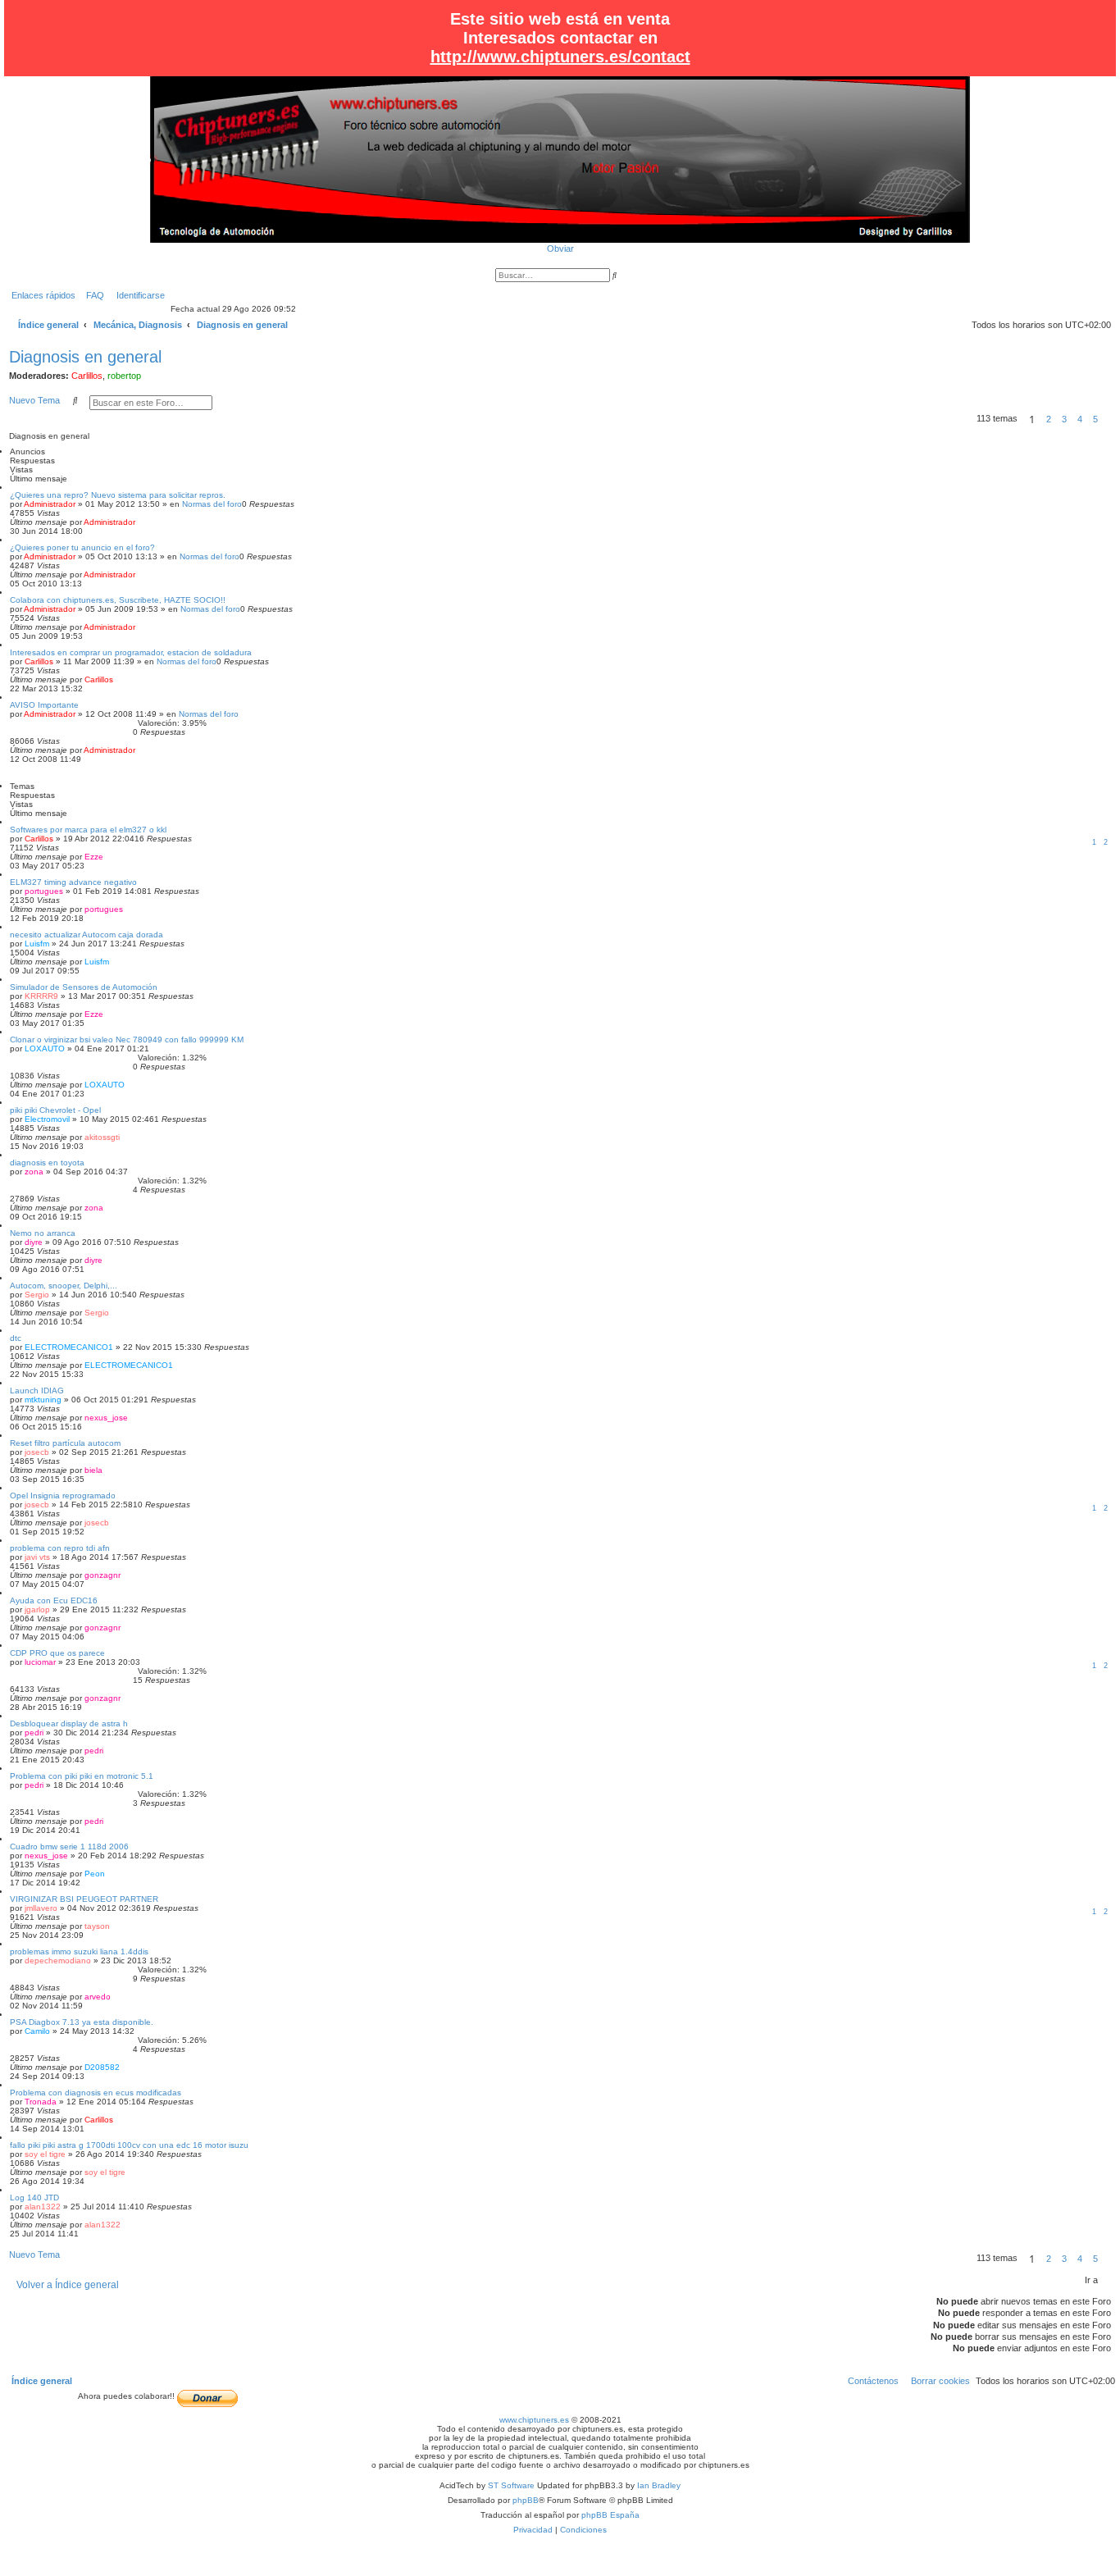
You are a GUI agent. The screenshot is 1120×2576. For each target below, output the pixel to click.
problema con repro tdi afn (60, 1548)
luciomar (40, 1662)
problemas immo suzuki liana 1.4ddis (79, 1951)
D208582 (102, 2067)
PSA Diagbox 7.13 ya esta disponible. (82, 2022)
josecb (37, 1452)
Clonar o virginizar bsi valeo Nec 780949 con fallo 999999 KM (127, 1040)
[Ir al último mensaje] (141, 522)
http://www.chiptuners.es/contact (560, 57)
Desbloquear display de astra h (69, 1723)
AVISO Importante (44, 705)
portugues (44, 891)
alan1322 (43, 2207)
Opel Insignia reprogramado (63, 1495)
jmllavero (41, 1908)
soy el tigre (45, 2154)
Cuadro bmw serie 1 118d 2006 (69, 1847)
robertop (124, 376)
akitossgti (102, 1137)
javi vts (37, 1557)
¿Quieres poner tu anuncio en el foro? (82, 547)
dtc (16, 1338)
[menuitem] (92, 295)
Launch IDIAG (37, 1391)
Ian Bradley (659, 2485)
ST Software (511, 2485)
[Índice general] (560, 159)
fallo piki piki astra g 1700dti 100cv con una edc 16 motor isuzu (129, 2145)
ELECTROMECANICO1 (69, 1347)
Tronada (41, 2102)
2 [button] (1049, 419)
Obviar (560, 248)
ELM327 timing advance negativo (73, 882)
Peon (95, 1874)
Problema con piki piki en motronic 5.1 (82, 1776)
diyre (34, 1242)
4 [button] (1080, 419)
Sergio (37, 1295)
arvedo (98, 1997)
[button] (1108, 419)
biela (93, 1470)
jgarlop (37, 1609)
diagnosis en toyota (47, 1163)
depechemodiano (58, 1960)
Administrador (50, 504)
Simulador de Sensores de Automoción (84, 987)
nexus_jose (106, 1418)
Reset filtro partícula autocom (65, 1443)
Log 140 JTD (34, 2198)
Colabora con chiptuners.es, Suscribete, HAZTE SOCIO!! (118, 600)
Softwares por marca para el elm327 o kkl (88, 830)
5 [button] (1095, 419)
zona (34, 1172)
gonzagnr (102, 1575)
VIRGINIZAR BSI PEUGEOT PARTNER (84, 1899)
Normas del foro (212, 504)
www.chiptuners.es (534, 2420)
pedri (34, 1733)
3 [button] (1064, 419)
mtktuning (43, 1400)
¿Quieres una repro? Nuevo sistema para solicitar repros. (118, 495)
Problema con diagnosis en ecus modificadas (96, 2093)
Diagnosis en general (85, 357)
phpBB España (610, 2515)
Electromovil (47, 1119)
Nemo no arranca (43, 1233)
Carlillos (87, 376)
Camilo (37, 2031)
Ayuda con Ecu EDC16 (54, 1600)
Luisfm (37, 944)
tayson (97, 1926)
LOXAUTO (45, 1049)
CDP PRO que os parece (57, 1653)
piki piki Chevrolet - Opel (55, 1110)
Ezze (94, 857)
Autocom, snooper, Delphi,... (64, 1286)
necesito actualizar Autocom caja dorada (87, 935)
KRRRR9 (41, 996)
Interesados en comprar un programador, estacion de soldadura (131, 652)
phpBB (526, 2500)
